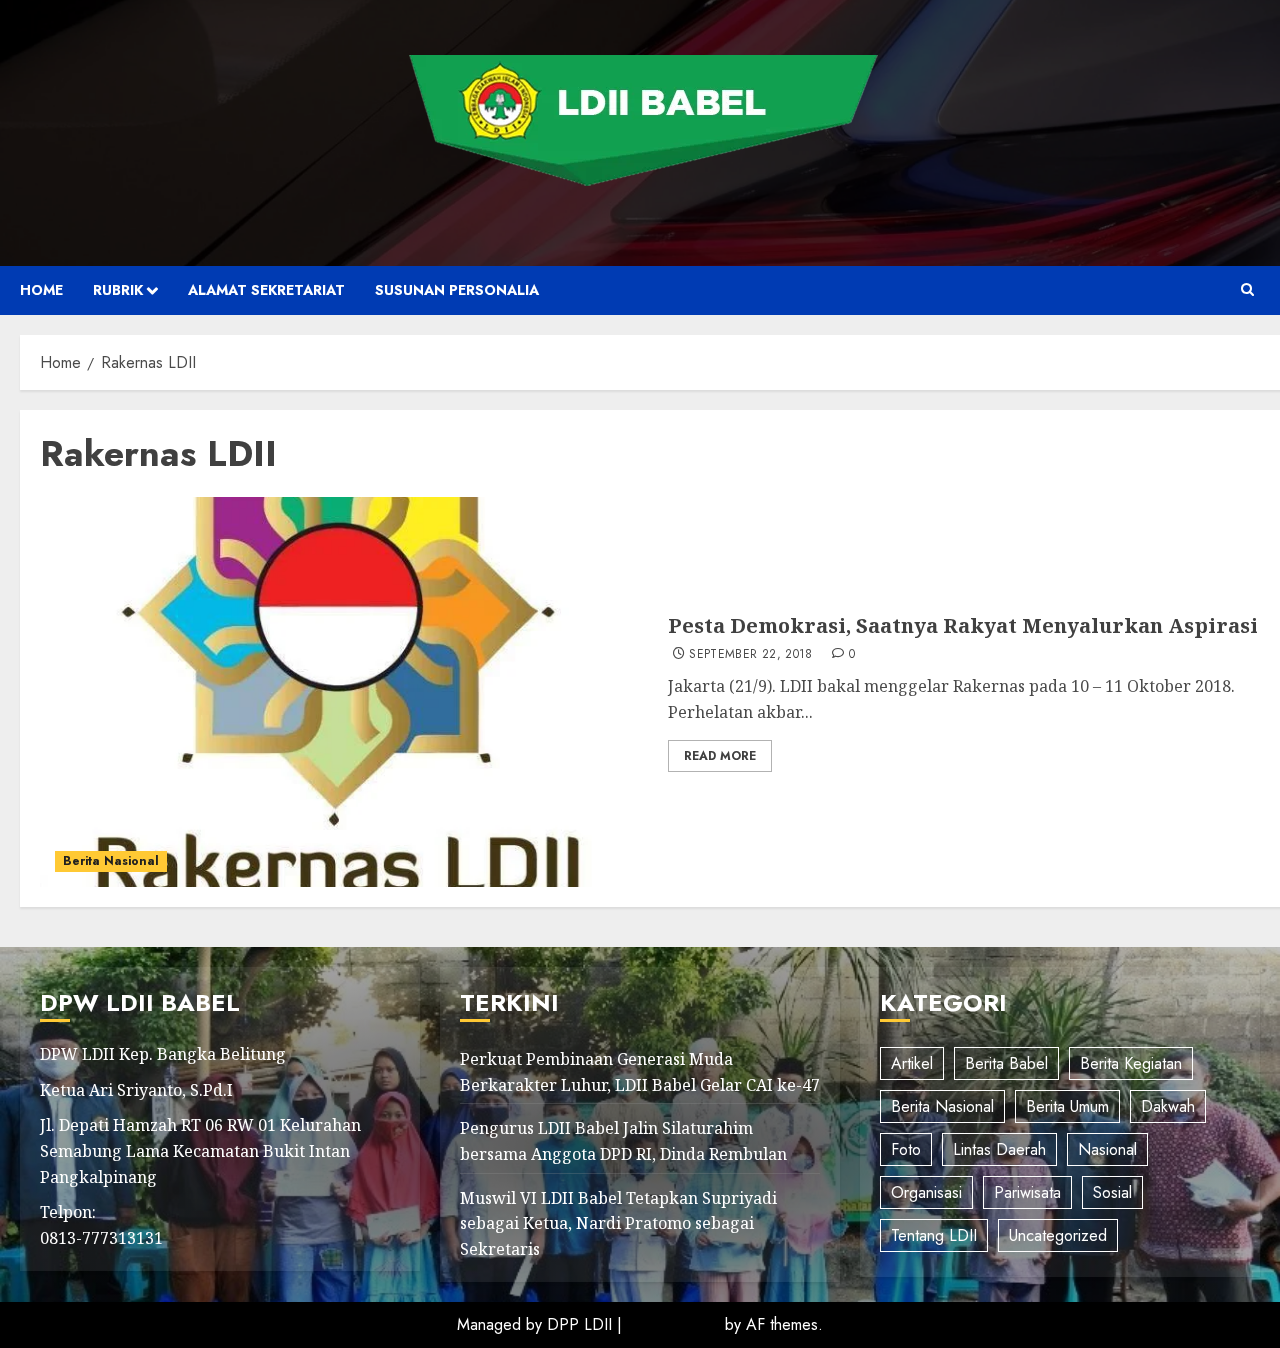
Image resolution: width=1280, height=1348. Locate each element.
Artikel (912, 1063)
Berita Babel (1006, 1063)
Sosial (1112, 1192)
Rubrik (118, 290)
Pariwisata (1027, 1192)
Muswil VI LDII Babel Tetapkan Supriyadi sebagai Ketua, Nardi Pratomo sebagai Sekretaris (618, 1223)
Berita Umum (1067, 1106)
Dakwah (1168, 1106)
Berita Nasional (111, 861)
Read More (720, 756)
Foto (906, 1149)
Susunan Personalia (457, 290)
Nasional (1107, 1149)
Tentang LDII (934, 1235)
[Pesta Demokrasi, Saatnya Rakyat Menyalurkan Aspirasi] (346, 692)
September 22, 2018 (750, 655)
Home (41, 290)
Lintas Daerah (999, 1149)
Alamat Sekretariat (266, 290)
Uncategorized (1058, 1235)
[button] (1247, 290)
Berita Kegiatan (1131, 1063)
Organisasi (926, 1192)
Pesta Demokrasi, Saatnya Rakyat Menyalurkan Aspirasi (963, 625)
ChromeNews (673, 1324)
